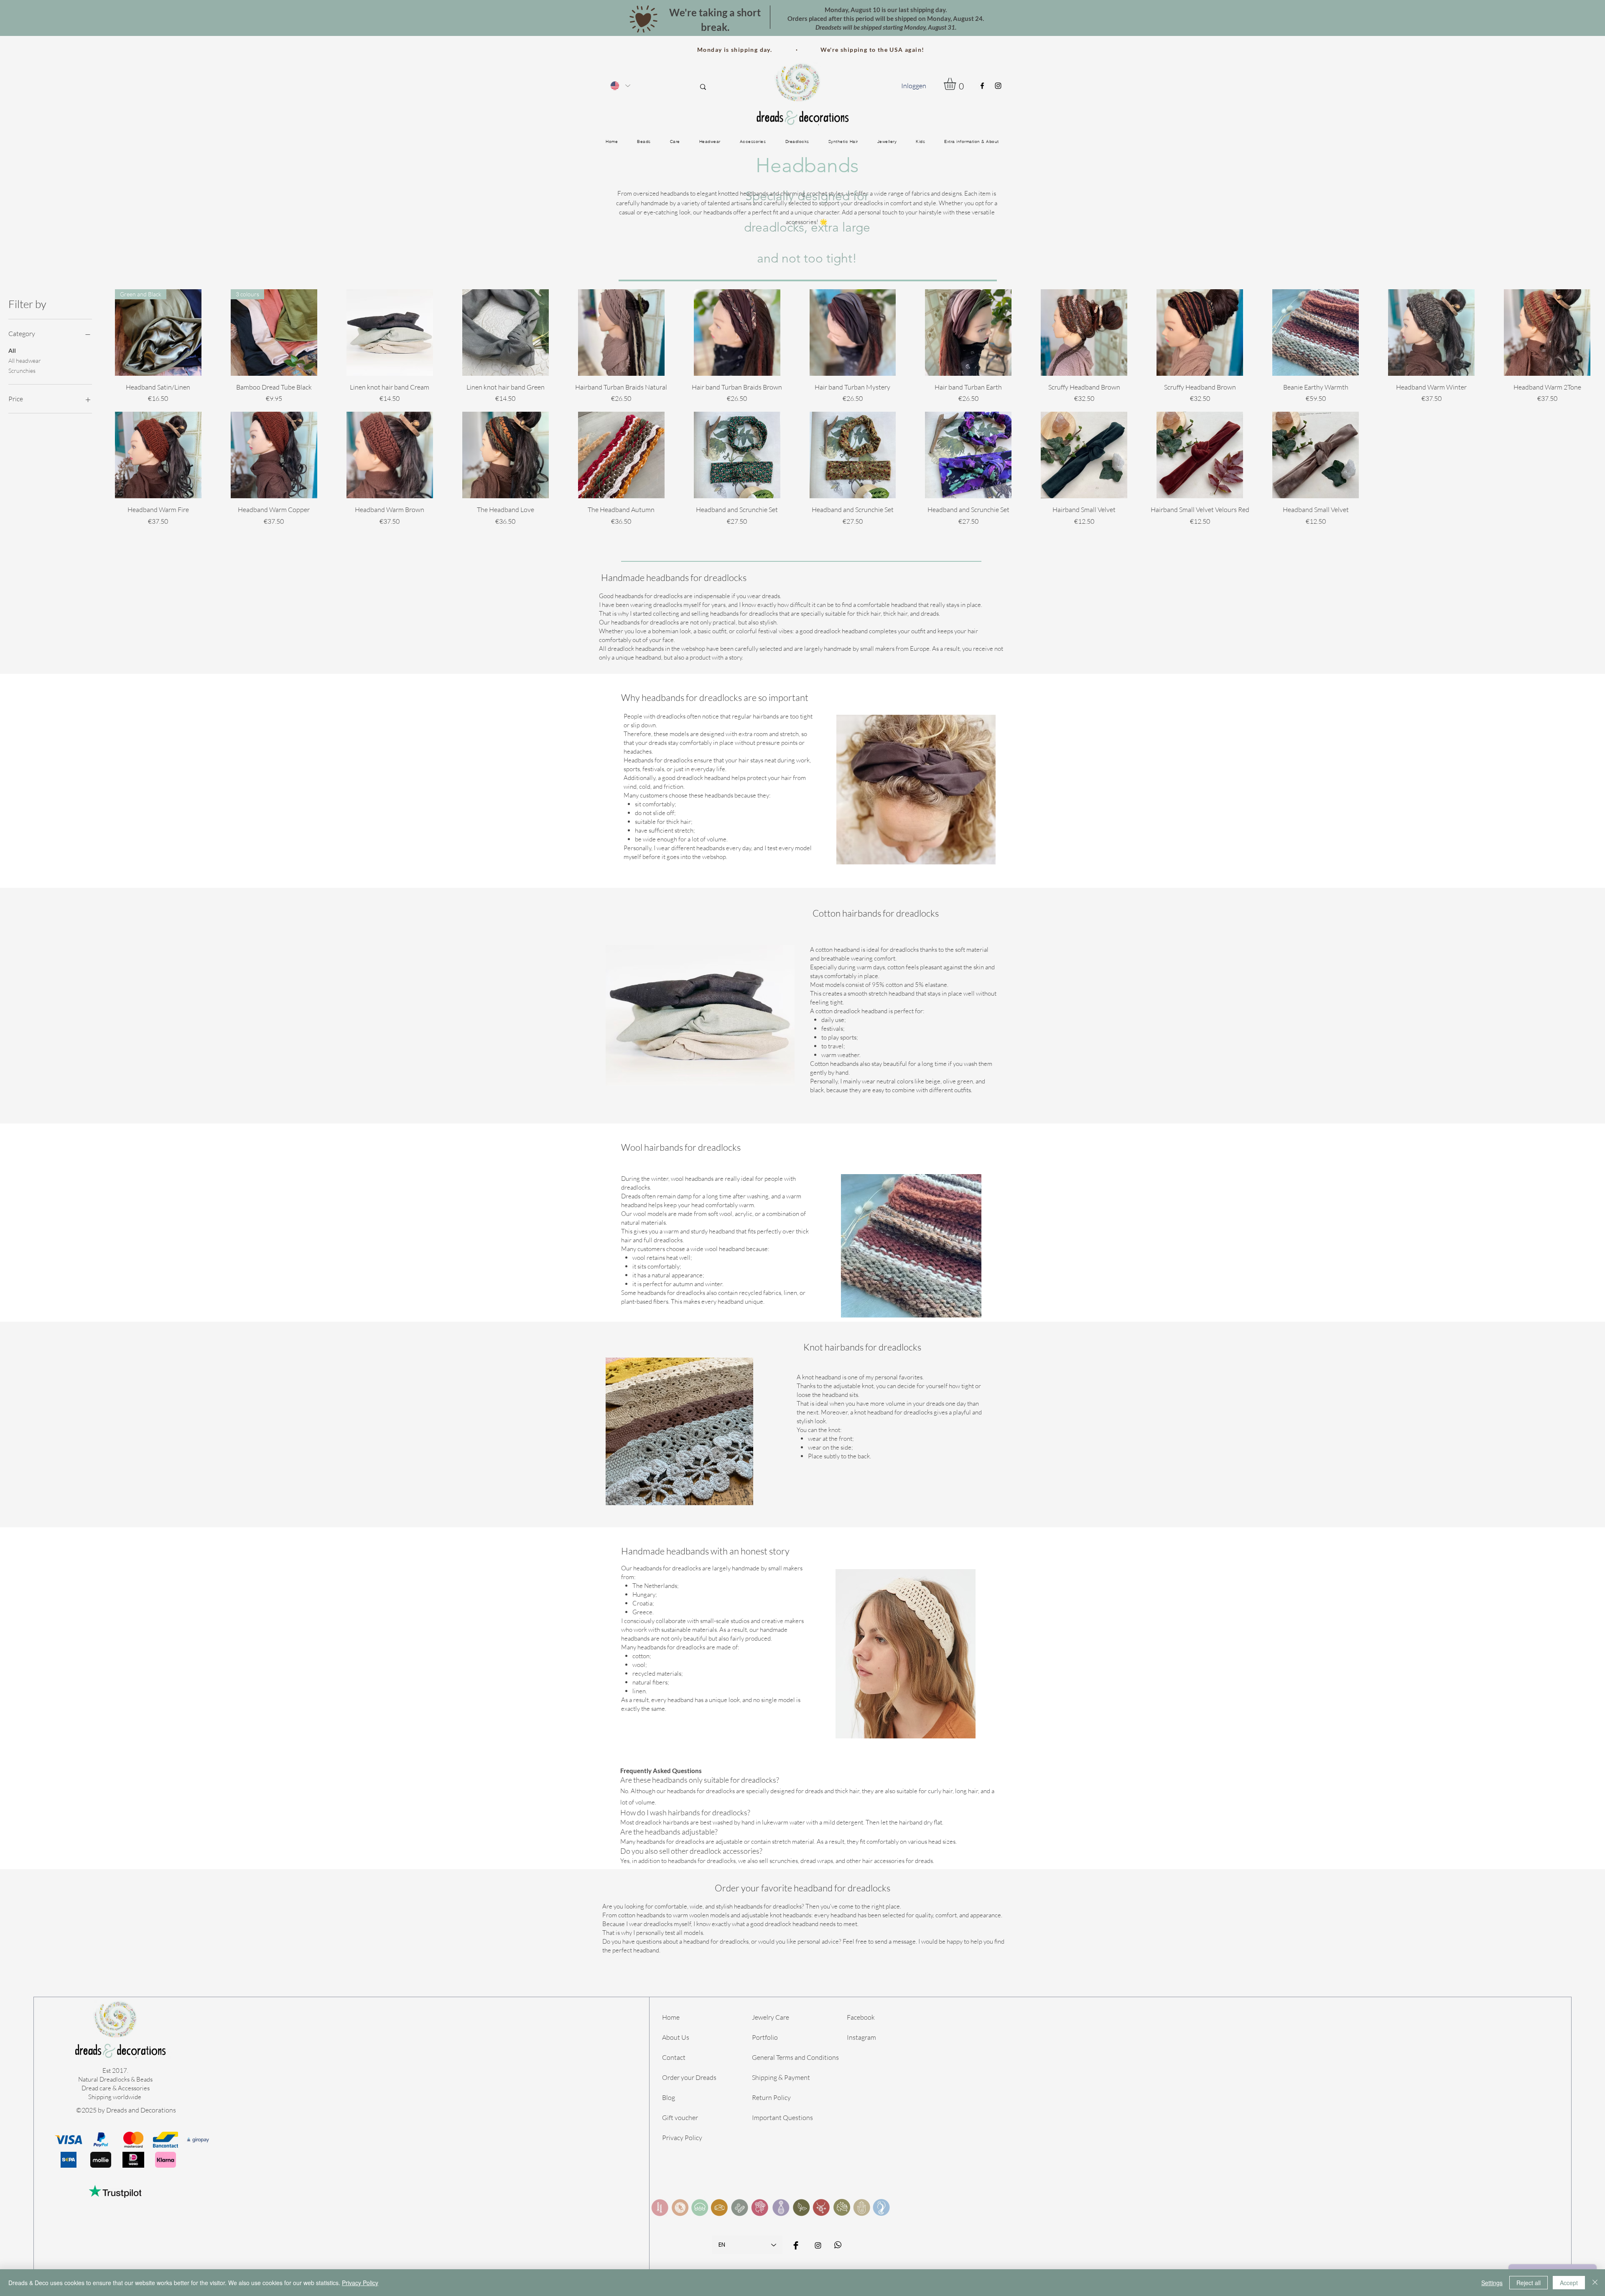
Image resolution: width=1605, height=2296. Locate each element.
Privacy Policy (682, 2138)
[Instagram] (998, 86)
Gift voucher (680, 2118)
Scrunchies (22, 371)
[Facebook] (982, 86)
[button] (957, 84)
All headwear (25, 361)
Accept (1569, 2283)
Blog (669, 2097)
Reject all (1529, 2283)
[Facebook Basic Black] (796, 2245)
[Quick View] (390, 333)
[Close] (1595, 2283)
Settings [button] (1492, 2283)
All (12, 350)
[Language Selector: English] (620, 85)
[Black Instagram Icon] (818, 2245)
